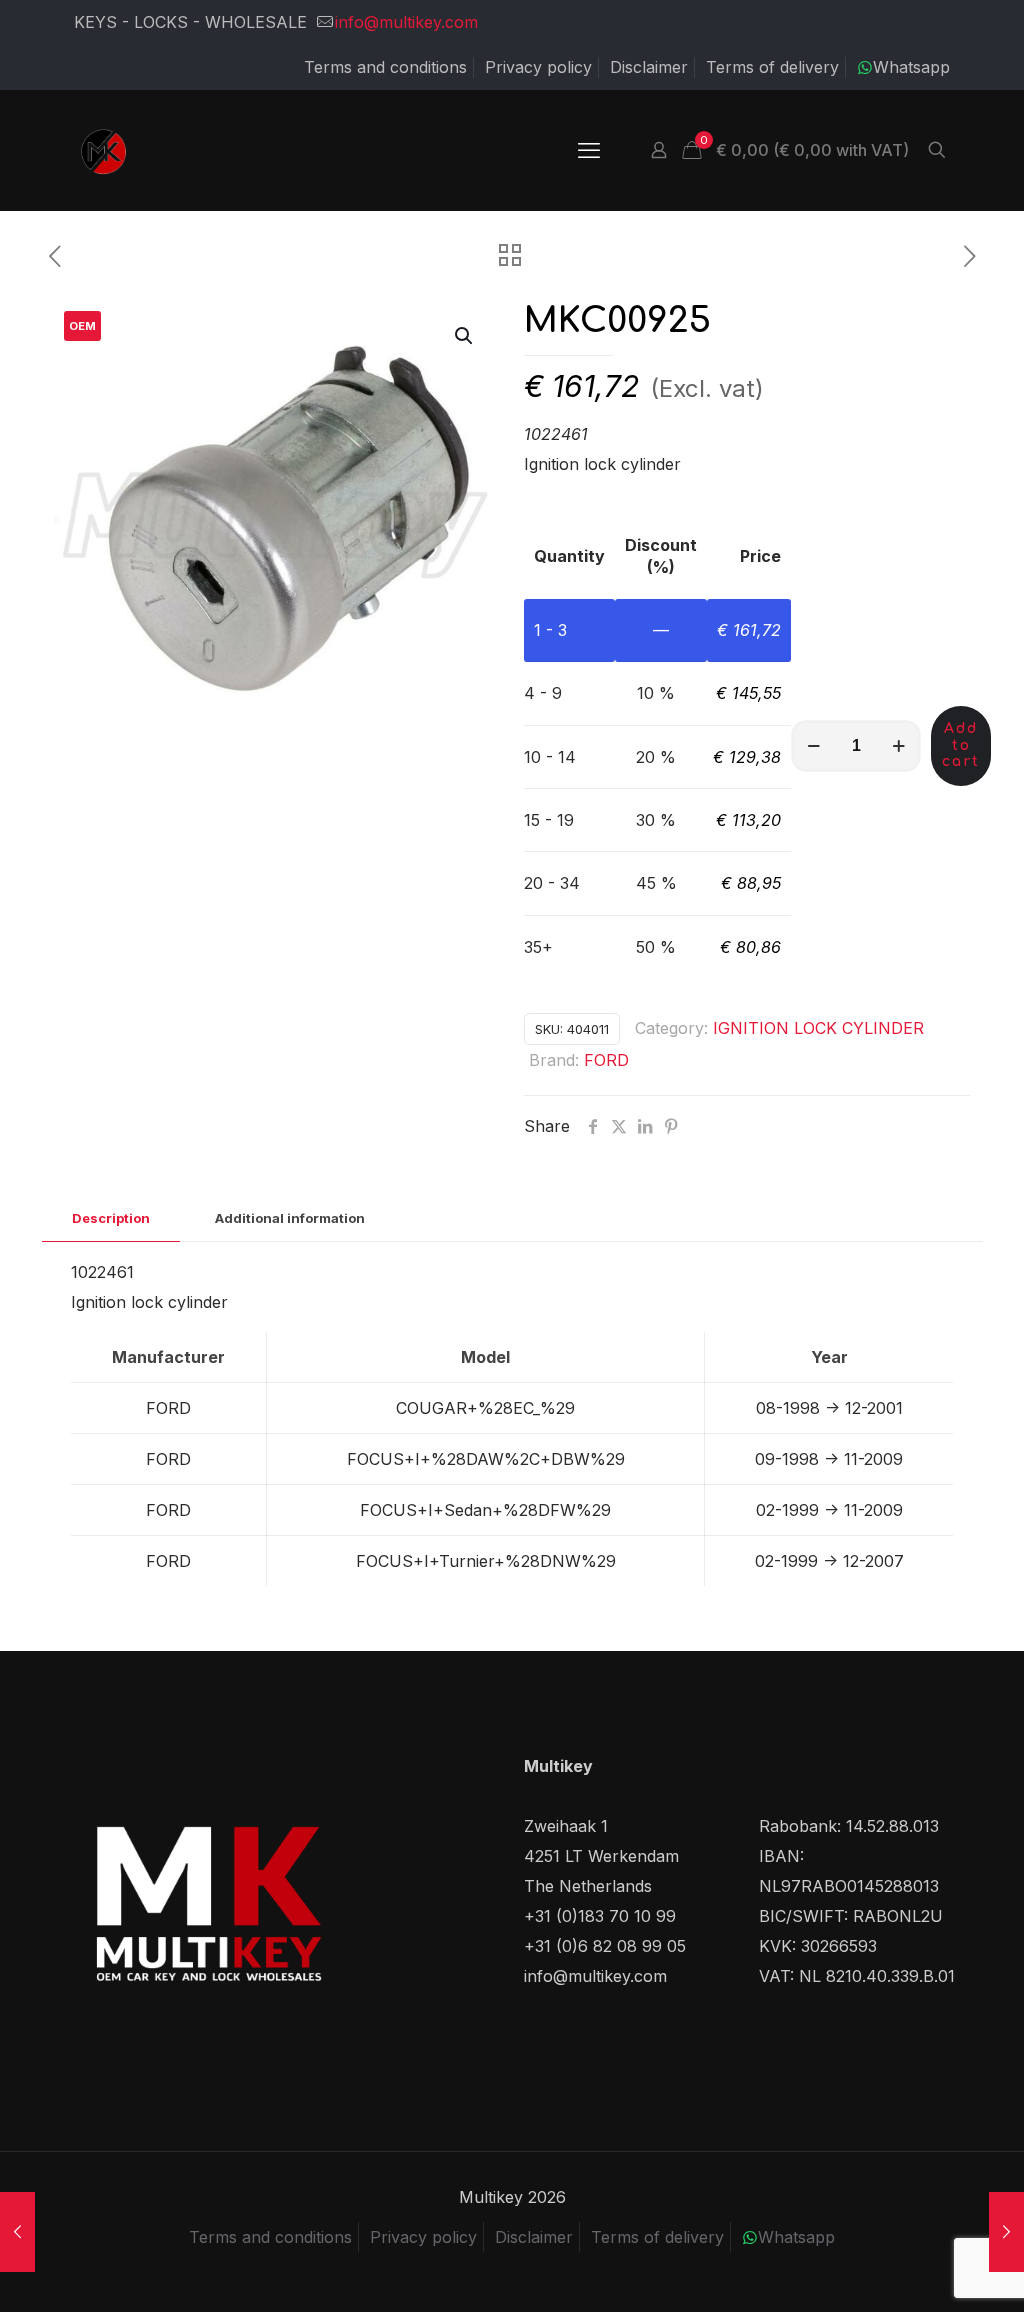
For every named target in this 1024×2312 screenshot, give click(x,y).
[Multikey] (104, 150)
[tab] (111, 1218)
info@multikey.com (406, 22)
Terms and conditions (385, 67)
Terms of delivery (772, 67)
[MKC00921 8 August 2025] (17, 2232)
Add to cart (961, 745)
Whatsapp (911, 67)
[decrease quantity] (813, 746)
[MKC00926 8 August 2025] (1006, 2232)
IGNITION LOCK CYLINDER (818, 1028)
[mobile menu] (589, 150)
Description (111, 1218)
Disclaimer (649, 67)
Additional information (290, 1218)
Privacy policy (538, 67)
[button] (465, 336)
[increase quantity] (898, 746)
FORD (606, 1060)
